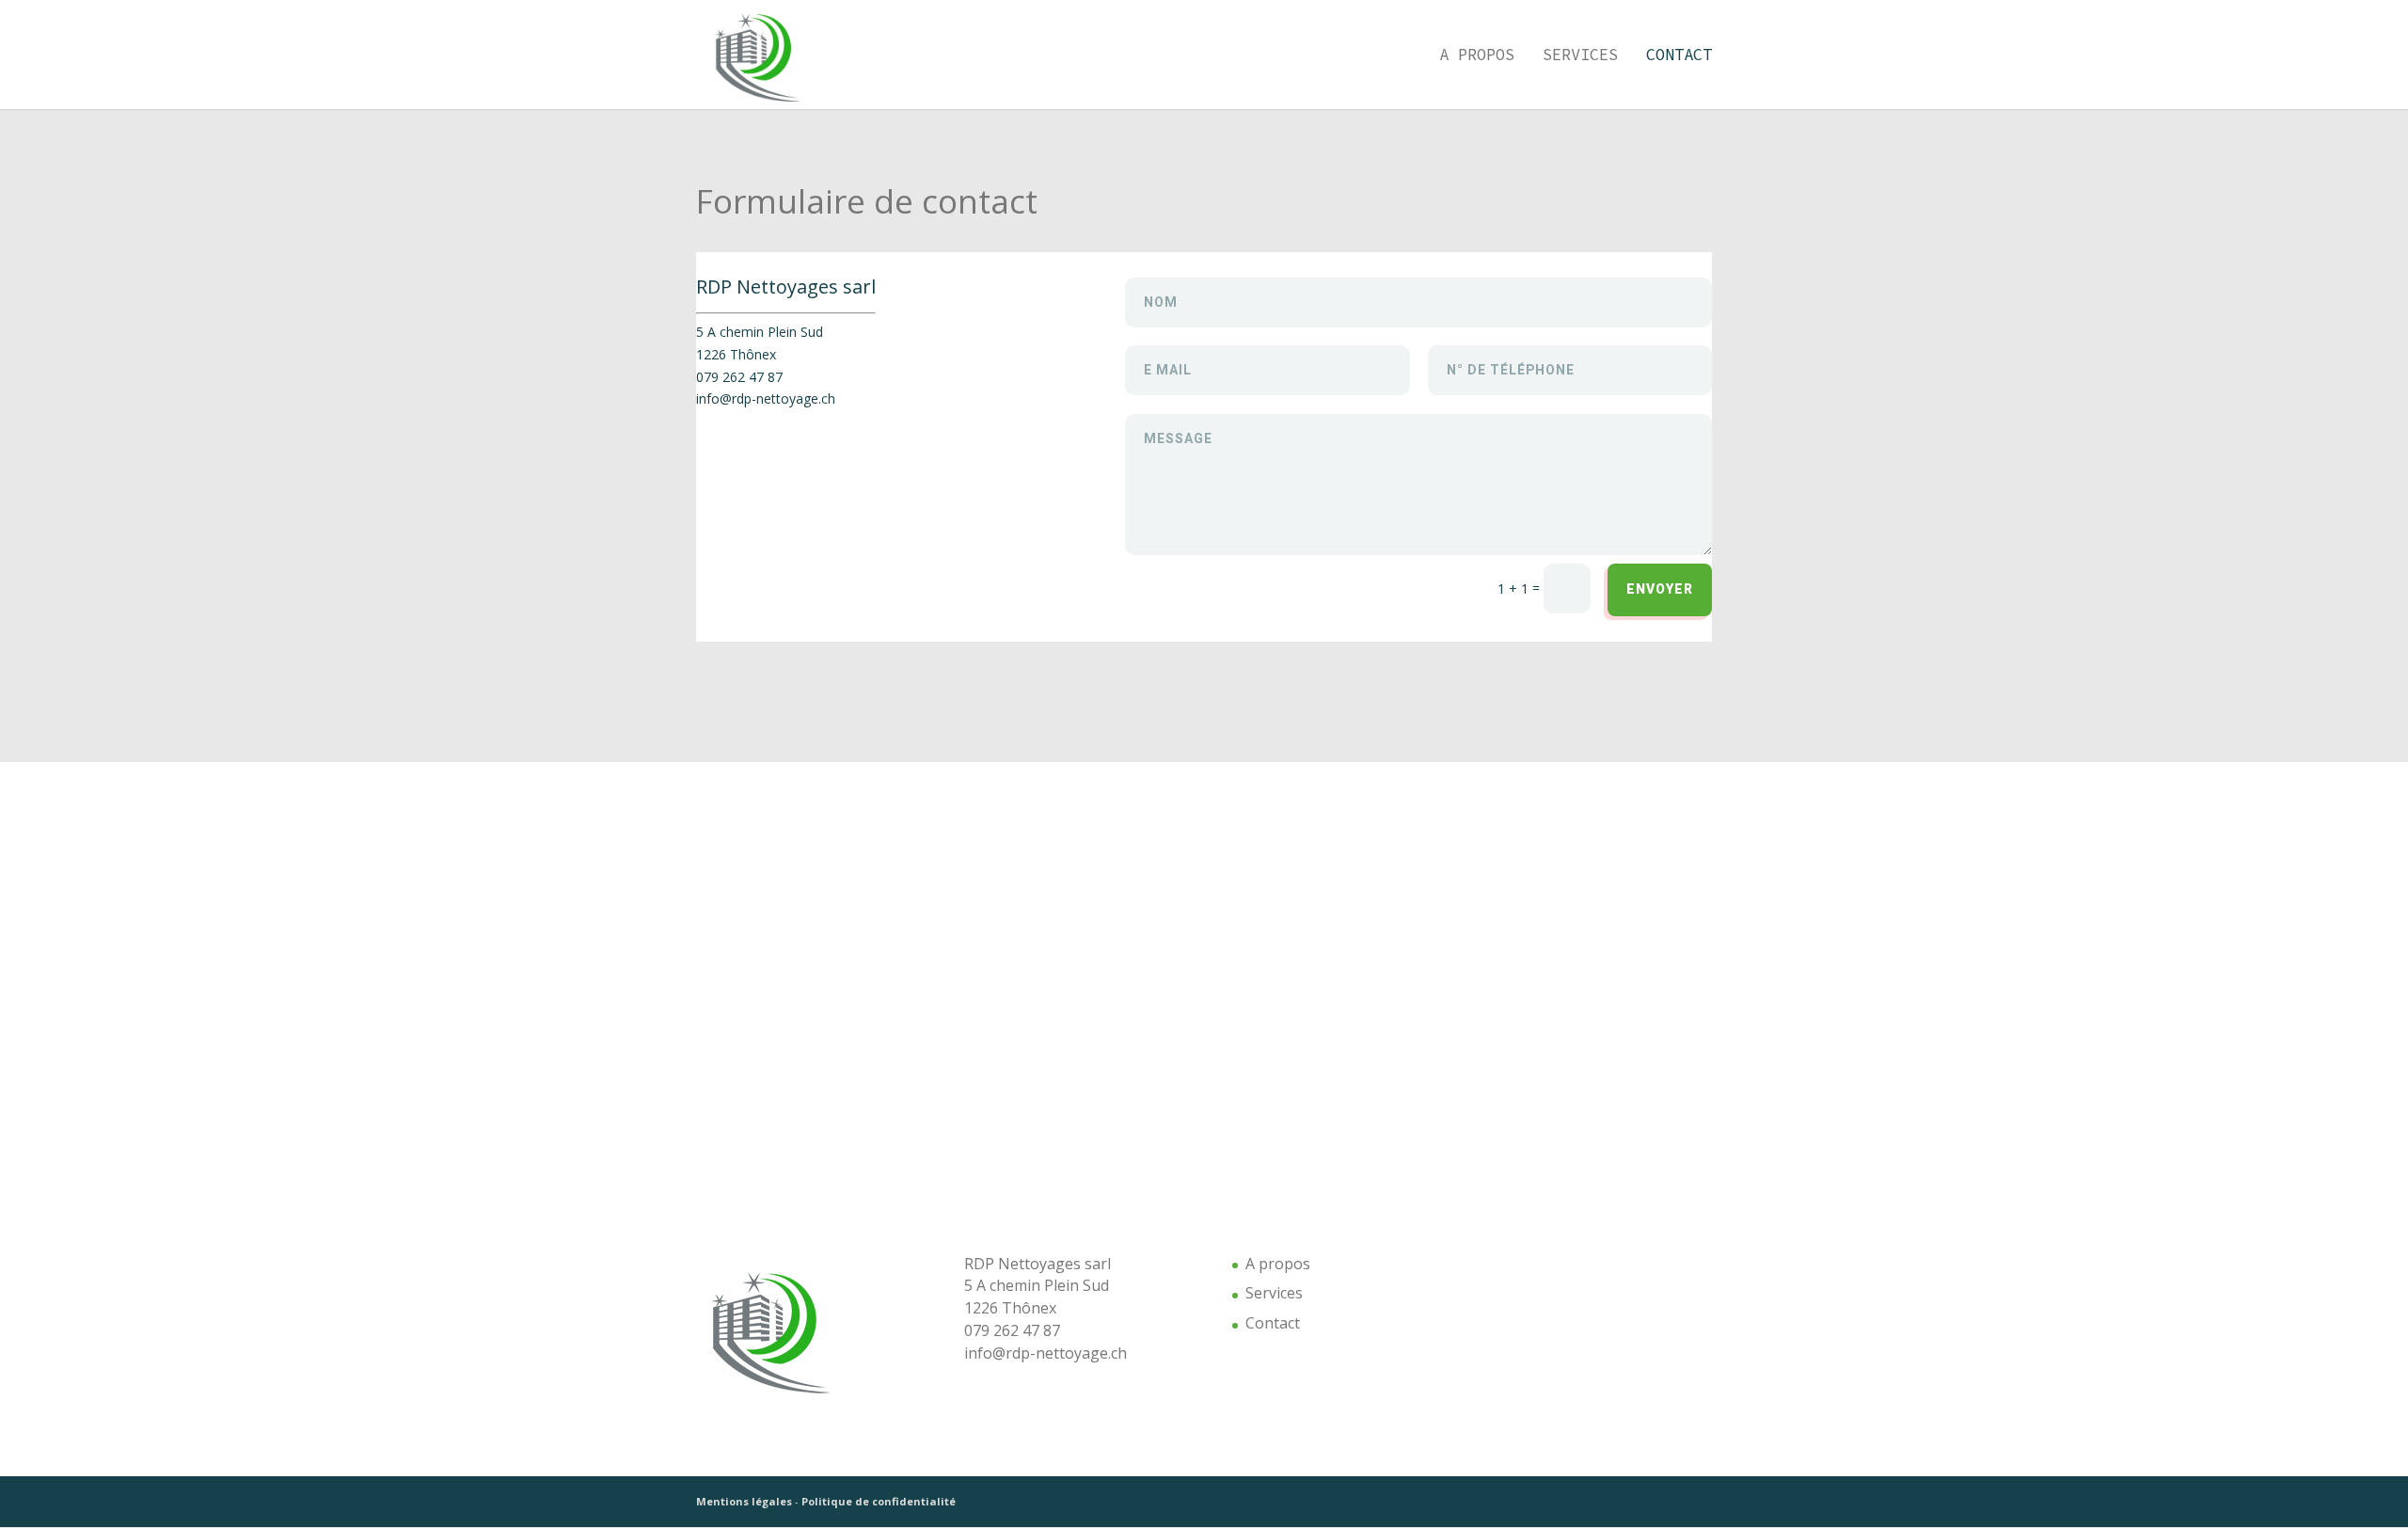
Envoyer (1660, 589)
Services (1580, 56)
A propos (1477, 56)
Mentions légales (744, 1501)
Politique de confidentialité (879, 1501)
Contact (1679, 56)
